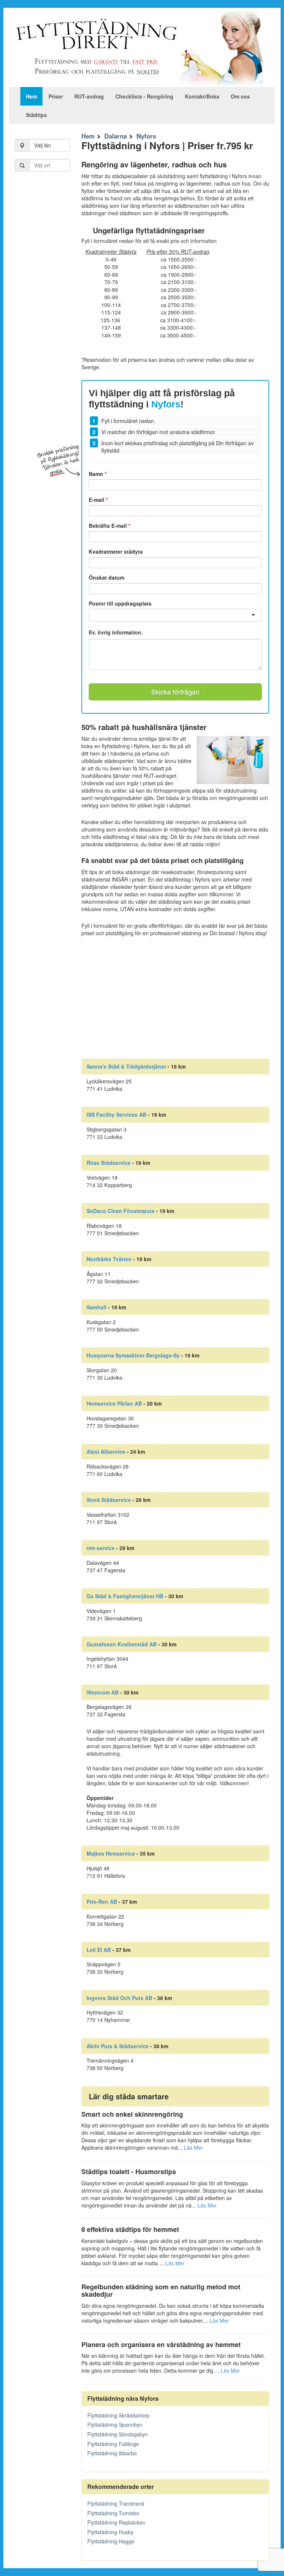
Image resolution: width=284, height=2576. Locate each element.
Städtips (36, 115)
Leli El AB (99, 1950)
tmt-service (101, 1548)
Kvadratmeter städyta (116, 551)
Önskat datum (106, 577)
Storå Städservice (109, 1500)
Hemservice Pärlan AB (114, 1403)
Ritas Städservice (109, 1163)
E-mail (98, 500)
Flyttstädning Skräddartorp (118, 2415)
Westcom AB (103, 1692)
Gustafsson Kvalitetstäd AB (122, 1644)
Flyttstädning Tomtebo (113, 2513)
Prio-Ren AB (102, 1902)
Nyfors (146, 136)
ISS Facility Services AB (116, 1114)
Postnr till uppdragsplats (120, 603)
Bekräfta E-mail (109, 526)
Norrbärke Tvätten (109, 1259)
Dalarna (116, 136)
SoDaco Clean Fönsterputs (121, 1211)
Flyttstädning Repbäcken (116, 2522)
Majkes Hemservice (111, 1853)
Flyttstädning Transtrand (116, 2503)
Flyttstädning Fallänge (113, 2444)
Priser (56, 96)
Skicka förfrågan (175, 692)
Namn (98, 474)
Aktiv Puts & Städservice (118, 2046)
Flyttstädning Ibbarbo (112, 2453)
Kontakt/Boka (202, 96)
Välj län (43, 145)
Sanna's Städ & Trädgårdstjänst (126, 1066)
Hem (31, 96)
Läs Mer (193, 2147)
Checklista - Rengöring (144, 96)
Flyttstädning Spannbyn (115, 2425)
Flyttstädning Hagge (111, 2541)
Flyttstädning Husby (110, 2532)
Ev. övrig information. (116, 632)
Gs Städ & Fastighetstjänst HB (125, 1596)
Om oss (240, 96)
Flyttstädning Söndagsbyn (118, 2434)
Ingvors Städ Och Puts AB (119, 1998)
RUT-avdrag (89, 96)
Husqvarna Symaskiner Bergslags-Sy (133, 1355)
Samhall (97, 1307)
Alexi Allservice (106, 1452)
